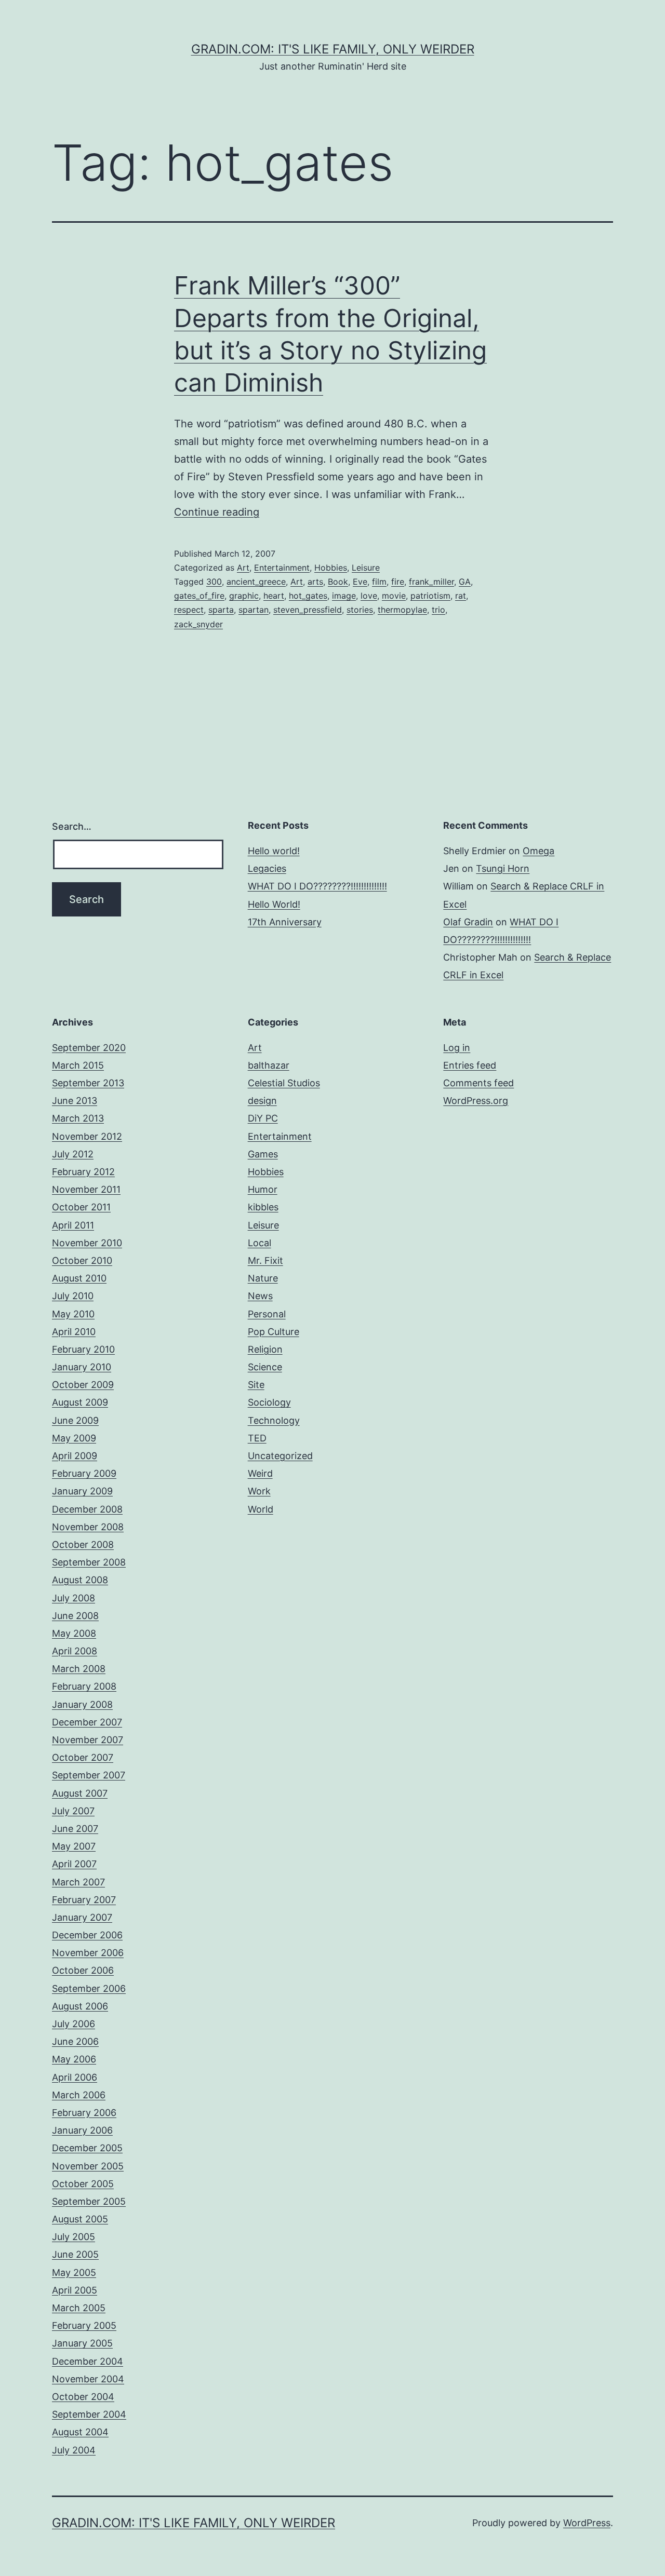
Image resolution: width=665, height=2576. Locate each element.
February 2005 (84, 2325)
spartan (254, 610)
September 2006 (89, 1988)
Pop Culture (274, 1332)
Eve (360, 582)
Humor (263, 1189)
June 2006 (75, 2041)
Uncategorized (280, 1456)
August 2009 (80, 1402)
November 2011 (86, 1189)
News (260, 1296)
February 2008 (84, 1686)
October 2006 (83, 1970)
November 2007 (88, 1740)
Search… (72, 826)
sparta (221, 610)
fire (398, 582)
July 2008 (74, 1598)
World (261, 1509)
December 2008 (87, 1509)
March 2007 (78, 1882)
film (379, 582)
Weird (260, 1473)
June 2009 (75, 1420)
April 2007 (74, 1864)
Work (259, 1491)
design (262, 1101)
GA (465, 582)
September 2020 (89, 1048)
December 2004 (88, 2361)
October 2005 (83, 2184)
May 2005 (74, 2272)
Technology (274, 1420)
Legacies (267, 868)
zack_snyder (198, 624)
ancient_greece (256, 582)
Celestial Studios (284, 1083)
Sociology (269, 1402)
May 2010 (73, 1314)
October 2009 (83, 1385)
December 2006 (87, 1935)
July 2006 (74, 2024)
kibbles (263, 1207)
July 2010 (73, 1296)
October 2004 (83, 2397)
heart (274, 596)
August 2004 (80, 2432)
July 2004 (74, 2450)
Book (338, 582)
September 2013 (88, 1083)
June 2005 (75, 2254)
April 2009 (75, 1456)
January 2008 (82, 1704)
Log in (457, 1048)
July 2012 (73, 1154)
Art (243, 568)
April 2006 (75, 2077)
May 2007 (74, 1846)
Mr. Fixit (265, 1260)
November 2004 (88, 2379)
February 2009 (84, 1473)
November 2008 (88, 1527)
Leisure (366, 568)
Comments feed (478, 1083)
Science (265, 1367)
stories (360, 610)
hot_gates (308, 596)
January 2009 (82, 1491)
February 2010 (83, 1349)
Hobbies (331, 568)
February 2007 (84, 1900)
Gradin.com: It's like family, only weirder (333, 49)
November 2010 (87, 1243)
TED (257, 1438)
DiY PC (263, 1118)
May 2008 (74, 1633)
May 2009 (74, 1438)
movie (394, 596)
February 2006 (84, 2113)
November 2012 (87, 1136)
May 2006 (74, 2059)
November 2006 (88, 1953)
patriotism (430, 596)
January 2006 (82, 2130)
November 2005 (88, 2166)
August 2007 (80, 1793)
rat (461, 596)
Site (256, 1385)
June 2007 (75, 1829)
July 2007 (73, 1811)
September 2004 (89, 2414)
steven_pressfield (308, 610)
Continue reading (217, 512)
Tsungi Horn (503, 868)
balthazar (269, 1065)
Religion (265, 1349)
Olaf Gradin (468, 922)
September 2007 (89, 1775)
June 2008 (75, 1616)
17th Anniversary (285, 922)
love (369, 596)
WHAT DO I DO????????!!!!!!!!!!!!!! (317, 886)
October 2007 (83, 1757)
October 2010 (82, 1260)
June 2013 (75, 1101)
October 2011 (81, 1207)
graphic (244, 596)
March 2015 (78, 1065)
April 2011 (73, 1225)
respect (189, 610)
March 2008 (79, 1669)
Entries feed (470, 1065)
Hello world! (274, 851)
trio (438, 610)
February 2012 (83, 1172)
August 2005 (80, 2219)
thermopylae (402, 610)
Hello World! (274, 904)
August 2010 (79, 1278)
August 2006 (80, 2006)
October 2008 (83, 1545)
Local (260, 1243)
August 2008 (80, 1580)
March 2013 (78, 1118)
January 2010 (82, 1367)
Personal (267, 1314)
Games (263, 1154)
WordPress (587, 2523)
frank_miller (431, 582)
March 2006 (79, 2095)
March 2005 (79, 2308)
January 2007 (82, 1917)
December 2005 (87, 2148)
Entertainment (282, 568)
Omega (538, 851)
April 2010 (74, 1332)
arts (315, 582)
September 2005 (89, 2201)
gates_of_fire (199, 596)
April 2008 (75, 1651)
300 (214, 582)
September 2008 (89, 1562)
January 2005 (82, 2343)
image (344, 596)
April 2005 (75, 2290)
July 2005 (74, 2237)
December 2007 (87, 1722)
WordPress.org (476, 1101)
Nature (263, 1278)
